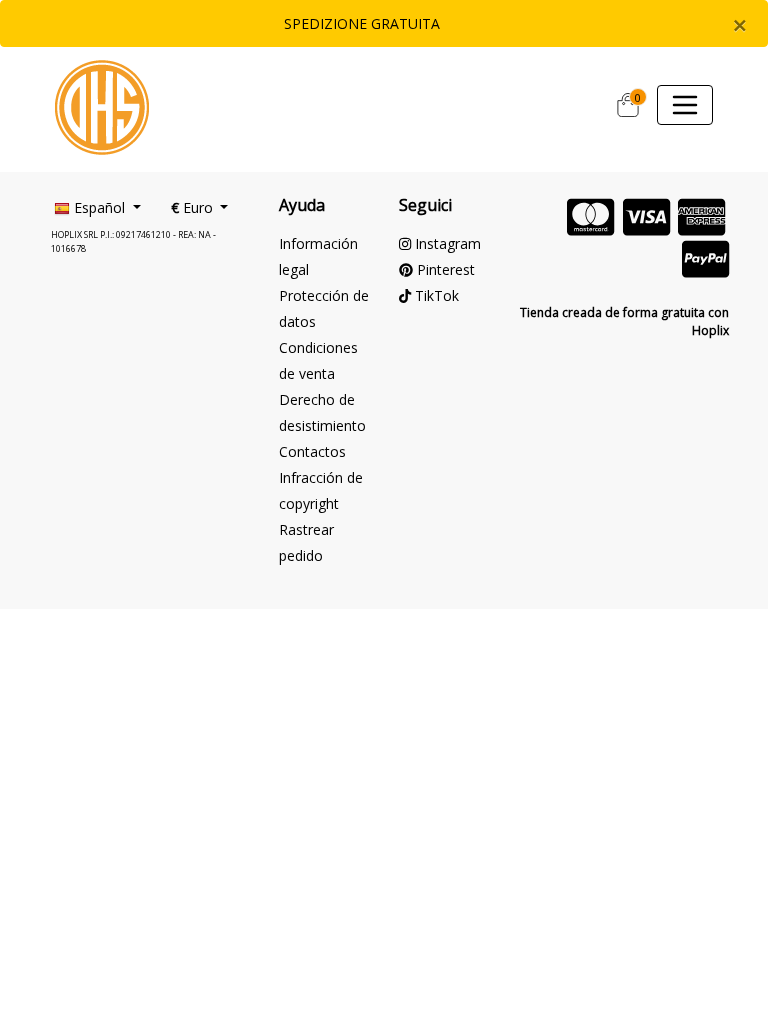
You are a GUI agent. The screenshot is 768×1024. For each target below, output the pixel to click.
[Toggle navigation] (685, 105)
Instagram (446, 243)
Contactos (312, 451)
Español (99, 207)
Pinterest (444, 269)
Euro (194, 207)
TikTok (435, 295)
